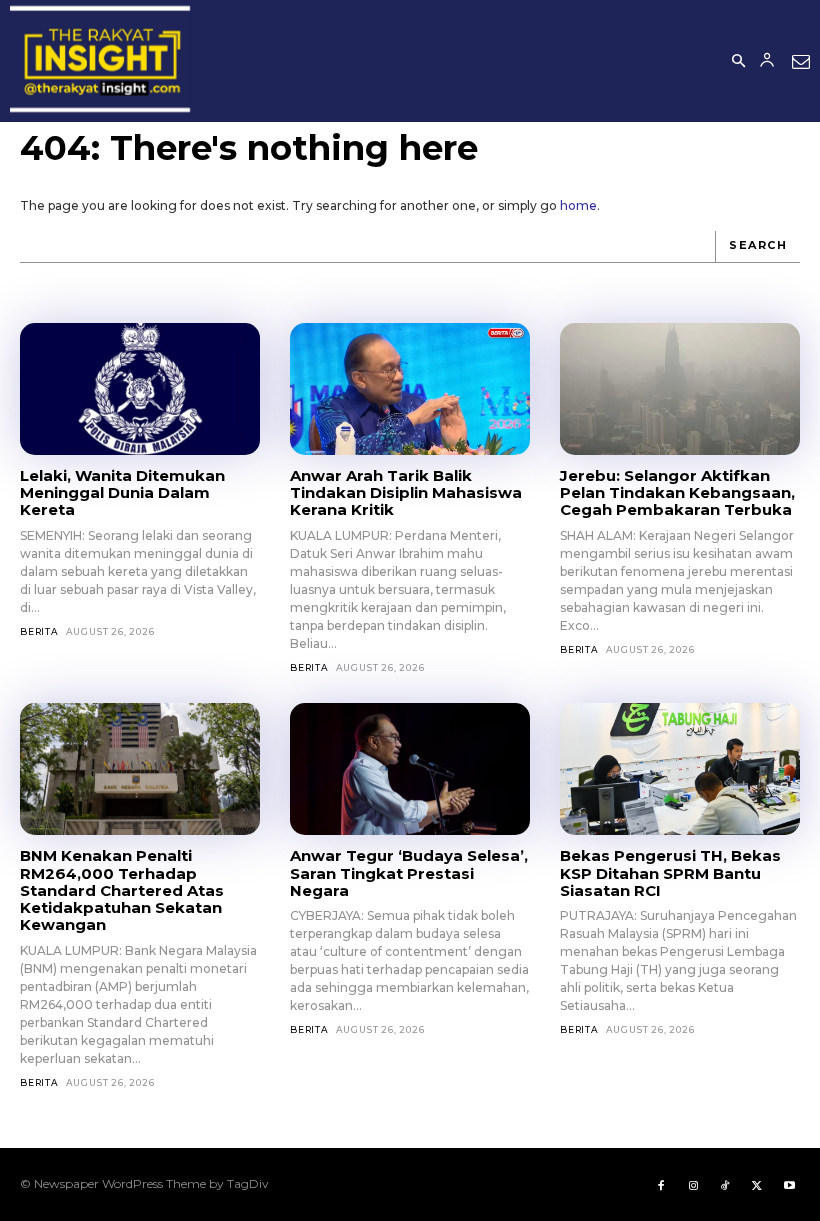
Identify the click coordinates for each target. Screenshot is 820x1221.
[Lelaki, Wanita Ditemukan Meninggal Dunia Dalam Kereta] (140, 389)
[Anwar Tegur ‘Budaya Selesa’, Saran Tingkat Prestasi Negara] (410, 769)
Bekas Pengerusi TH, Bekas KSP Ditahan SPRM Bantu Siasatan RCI (670, 873)
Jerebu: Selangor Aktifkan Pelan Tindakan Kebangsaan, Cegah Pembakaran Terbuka (677, 493)
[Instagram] (693, 1184)
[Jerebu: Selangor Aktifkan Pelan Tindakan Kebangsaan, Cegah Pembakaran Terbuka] (680, 389)
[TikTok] (725, 1184)
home (578, 205)
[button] (738, 62)
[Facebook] (661, 1184)
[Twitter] (757, 1184)
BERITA (39, 631)
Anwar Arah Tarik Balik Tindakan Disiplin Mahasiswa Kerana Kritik (406, 493)
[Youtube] (789, 1184)
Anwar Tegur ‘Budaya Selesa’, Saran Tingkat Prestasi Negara (409, 873)
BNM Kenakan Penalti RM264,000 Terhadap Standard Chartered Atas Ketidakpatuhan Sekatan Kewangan (122, 890)
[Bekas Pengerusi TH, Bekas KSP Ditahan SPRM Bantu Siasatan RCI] (680, 769)
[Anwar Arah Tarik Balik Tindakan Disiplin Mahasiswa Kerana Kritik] (410, 389)
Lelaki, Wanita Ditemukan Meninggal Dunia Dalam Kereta (122, 493)
